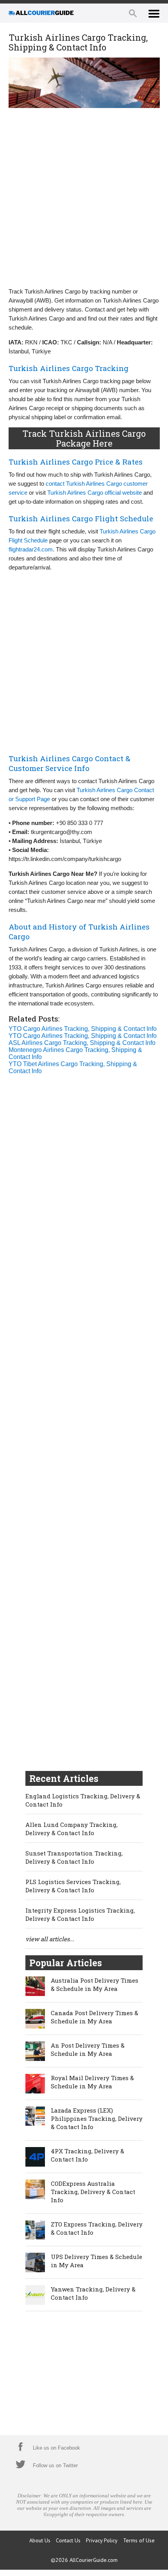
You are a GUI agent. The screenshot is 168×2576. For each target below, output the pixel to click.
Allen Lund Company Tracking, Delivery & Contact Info (71, 1829)
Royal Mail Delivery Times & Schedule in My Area (92, 2082)
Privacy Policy (102, 2540)
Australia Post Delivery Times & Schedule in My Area (95, 1984)
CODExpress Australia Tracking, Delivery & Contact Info (93, 2192)
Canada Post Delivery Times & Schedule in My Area (95, 2017)
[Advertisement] (84, 197)
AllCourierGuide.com (94, 2560)
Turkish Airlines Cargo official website (95, 493)
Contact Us (68, 2540)
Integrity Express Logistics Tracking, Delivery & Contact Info (80, 1914)
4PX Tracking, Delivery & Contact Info (88, 2155)
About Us (40, 2540)
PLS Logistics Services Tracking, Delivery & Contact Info (73, 1886)
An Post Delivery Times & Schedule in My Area (88, 2049)
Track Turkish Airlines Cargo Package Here (84, 438)
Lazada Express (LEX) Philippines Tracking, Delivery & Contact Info (97, 2118)
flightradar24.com (31, 549)
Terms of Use (139, 2540)
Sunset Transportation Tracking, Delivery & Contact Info (74, 1857)
